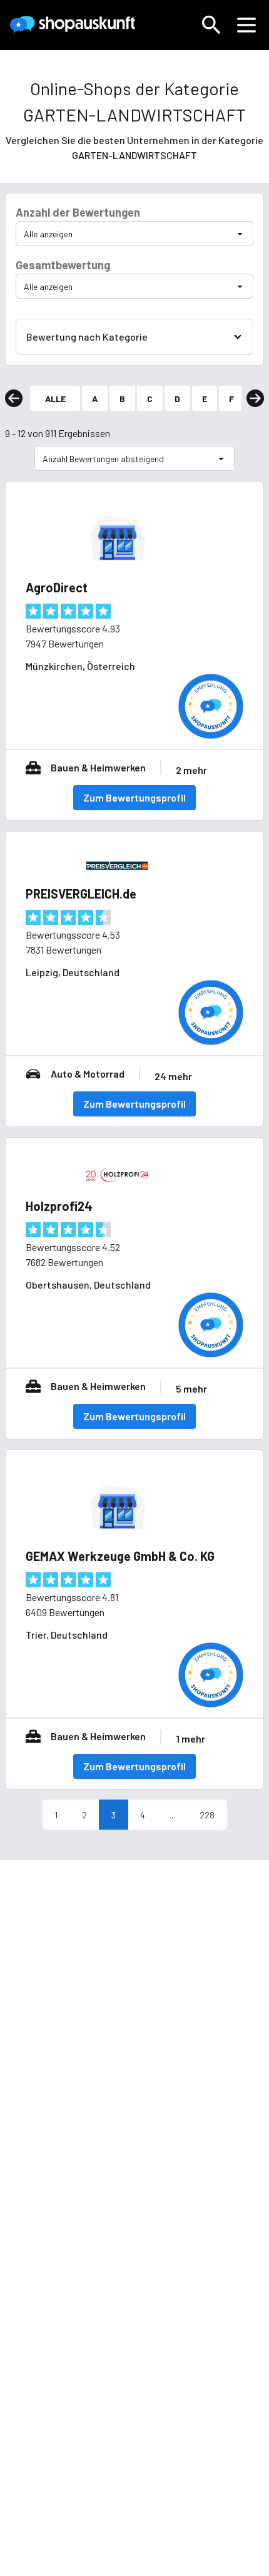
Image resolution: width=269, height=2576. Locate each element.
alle (55, 399)
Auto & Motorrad (88, 1074)
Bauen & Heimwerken (98, 767)
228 (207, 1815)
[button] (211, 25)
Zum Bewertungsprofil (134, 797)
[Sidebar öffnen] (246, 25)
